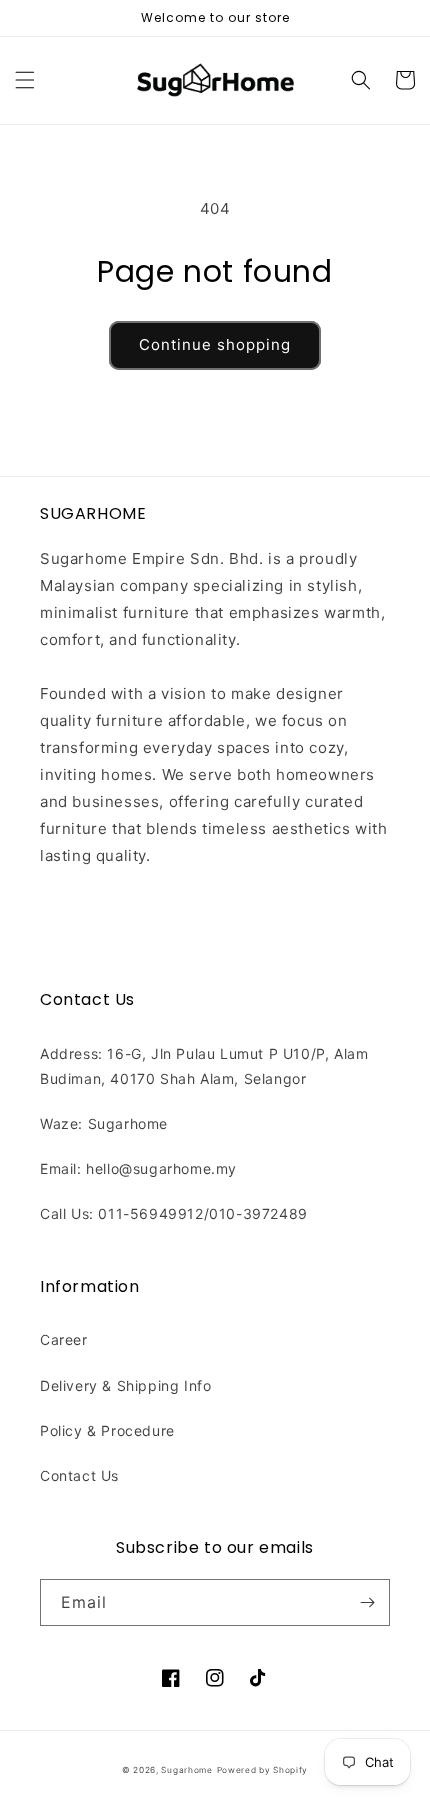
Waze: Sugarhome (104, 1123)
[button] (25, 80)
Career (64, 1339)
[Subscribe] (367, 1602)
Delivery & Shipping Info (125, 1385)
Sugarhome (186, 1770)
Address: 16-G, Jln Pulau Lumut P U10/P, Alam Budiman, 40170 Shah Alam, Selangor (204, 1066)
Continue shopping (215, 344)
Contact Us (79, 1475)
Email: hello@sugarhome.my (138, 1168)
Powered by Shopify (263, 1770)
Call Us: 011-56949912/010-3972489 (174, 1213)
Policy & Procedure (107, 1430)
